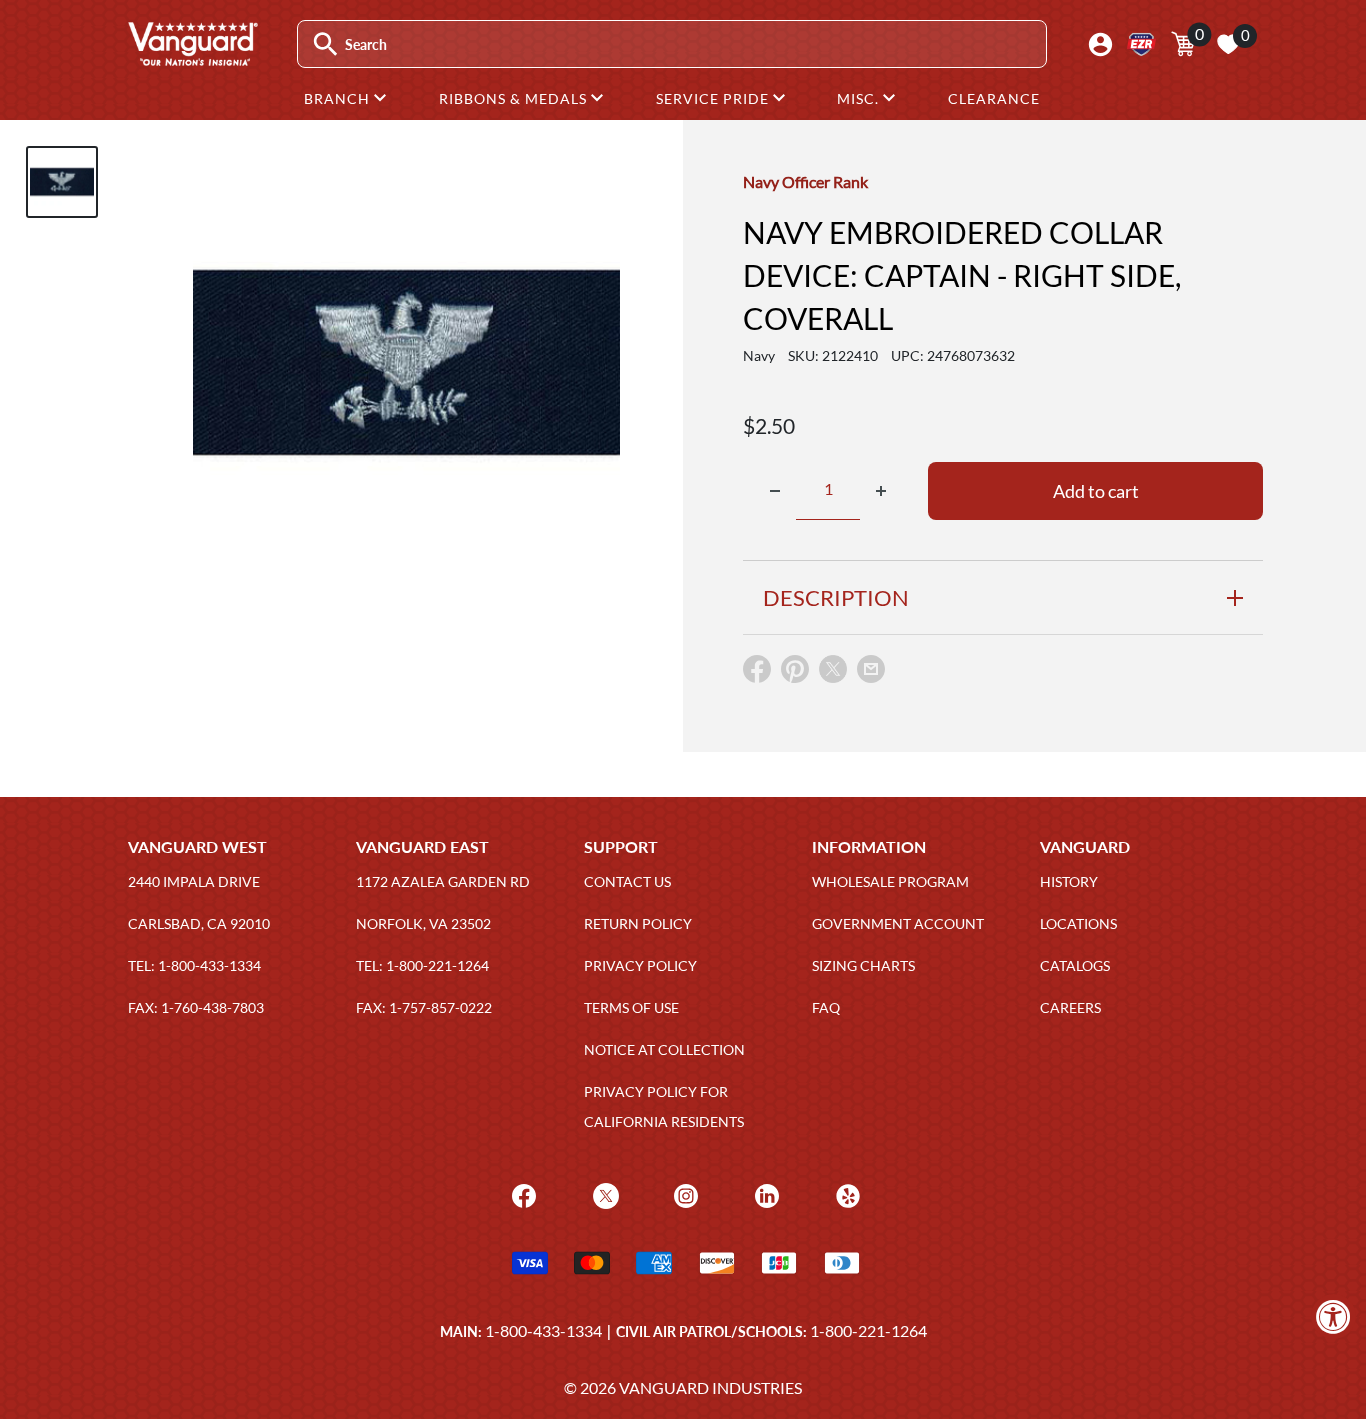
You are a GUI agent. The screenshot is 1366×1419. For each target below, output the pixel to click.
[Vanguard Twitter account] (603, 1193)
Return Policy (638, 923)
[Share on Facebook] (757, 673)
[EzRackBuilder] (1141, 44)
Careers (1070, 1007)
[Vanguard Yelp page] (845, 1193)
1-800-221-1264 (868, 1330)
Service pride (714, 98)
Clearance (994, 98)
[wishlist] (1228, 44)
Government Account (898, 923)
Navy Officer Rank (805, 181)
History (1069, 881)
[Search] (325, 44)
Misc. (860, 98)
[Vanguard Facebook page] (521, 1193)
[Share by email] (871, 670)
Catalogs (1075, 965)
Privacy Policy (640, 965)
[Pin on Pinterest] (795, 673)
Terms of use (631, 1007)
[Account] (1100, 44)
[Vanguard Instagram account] (683, 1193)
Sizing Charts (863, 965)
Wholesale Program (890, 881)
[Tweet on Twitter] (833, 673)
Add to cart (1096, 491)
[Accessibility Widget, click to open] (1333, 1316)
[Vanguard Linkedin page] (764, 1193)
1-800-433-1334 (543, 1330)
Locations (1078, 923)
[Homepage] (192, 59)
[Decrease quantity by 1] (775, 491)
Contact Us (627, 881)
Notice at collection (664, 1049)
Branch (339, 98)
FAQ (826, 1007)
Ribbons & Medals (515, 98)
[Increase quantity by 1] (881, 491)
